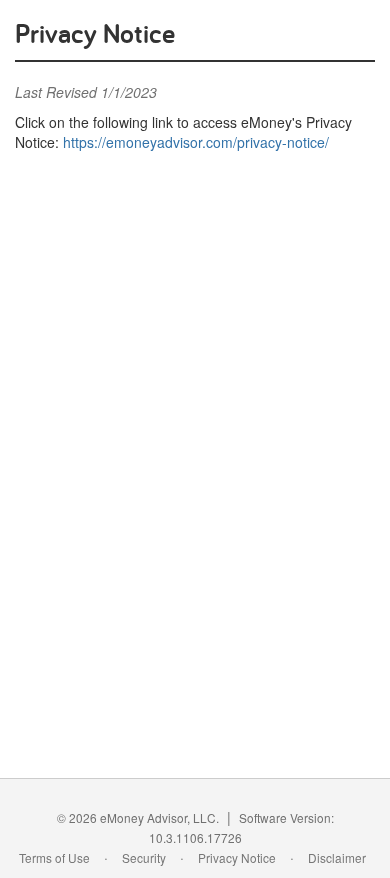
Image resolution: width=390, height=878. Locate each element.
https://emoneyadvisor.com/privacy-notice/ (196, 142)
